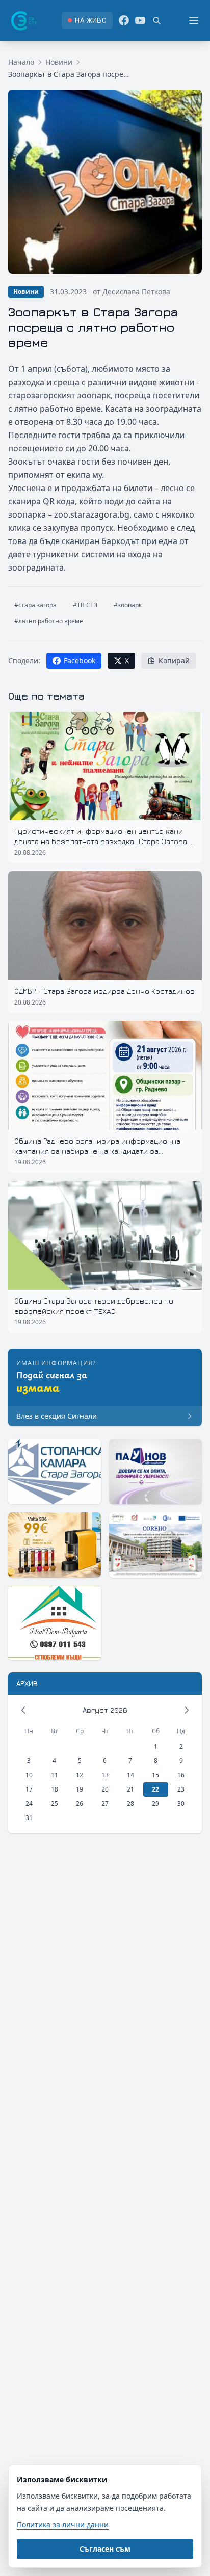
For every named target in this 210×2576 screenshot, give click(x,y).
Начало (21, 62)
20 (105, 1789)
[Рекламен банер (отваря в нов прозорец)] (55, 1471)
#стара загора (35, 605)
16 (181, 1775)
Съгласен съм (105, 2549)
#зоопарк (128, 605)
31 (29, 1818)
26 (80, 1804)
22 (155, 1789)
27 (105, 1804)
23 (181, 1789)
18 (55, 1789)
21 (130, 1789)
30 (181, 1804)
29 (155, 1804)
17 (29, 1789)
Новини (59, 62)
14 (130, 1775)
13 (105, 1775)
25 (55, 1804)
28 (130, 1804)
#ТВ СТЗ (85, 605)
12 (80, 1775)
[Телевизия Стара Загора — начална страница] (23, 20)
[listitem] (87, 20)
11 (55, 1775)
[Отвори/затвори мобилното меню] (194, 20)
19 (80, 1789)
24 (29, 1804)
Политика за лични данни (63, 2524)
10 (29, 1775)
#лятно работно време (49, 621)
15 (155, 1775)
